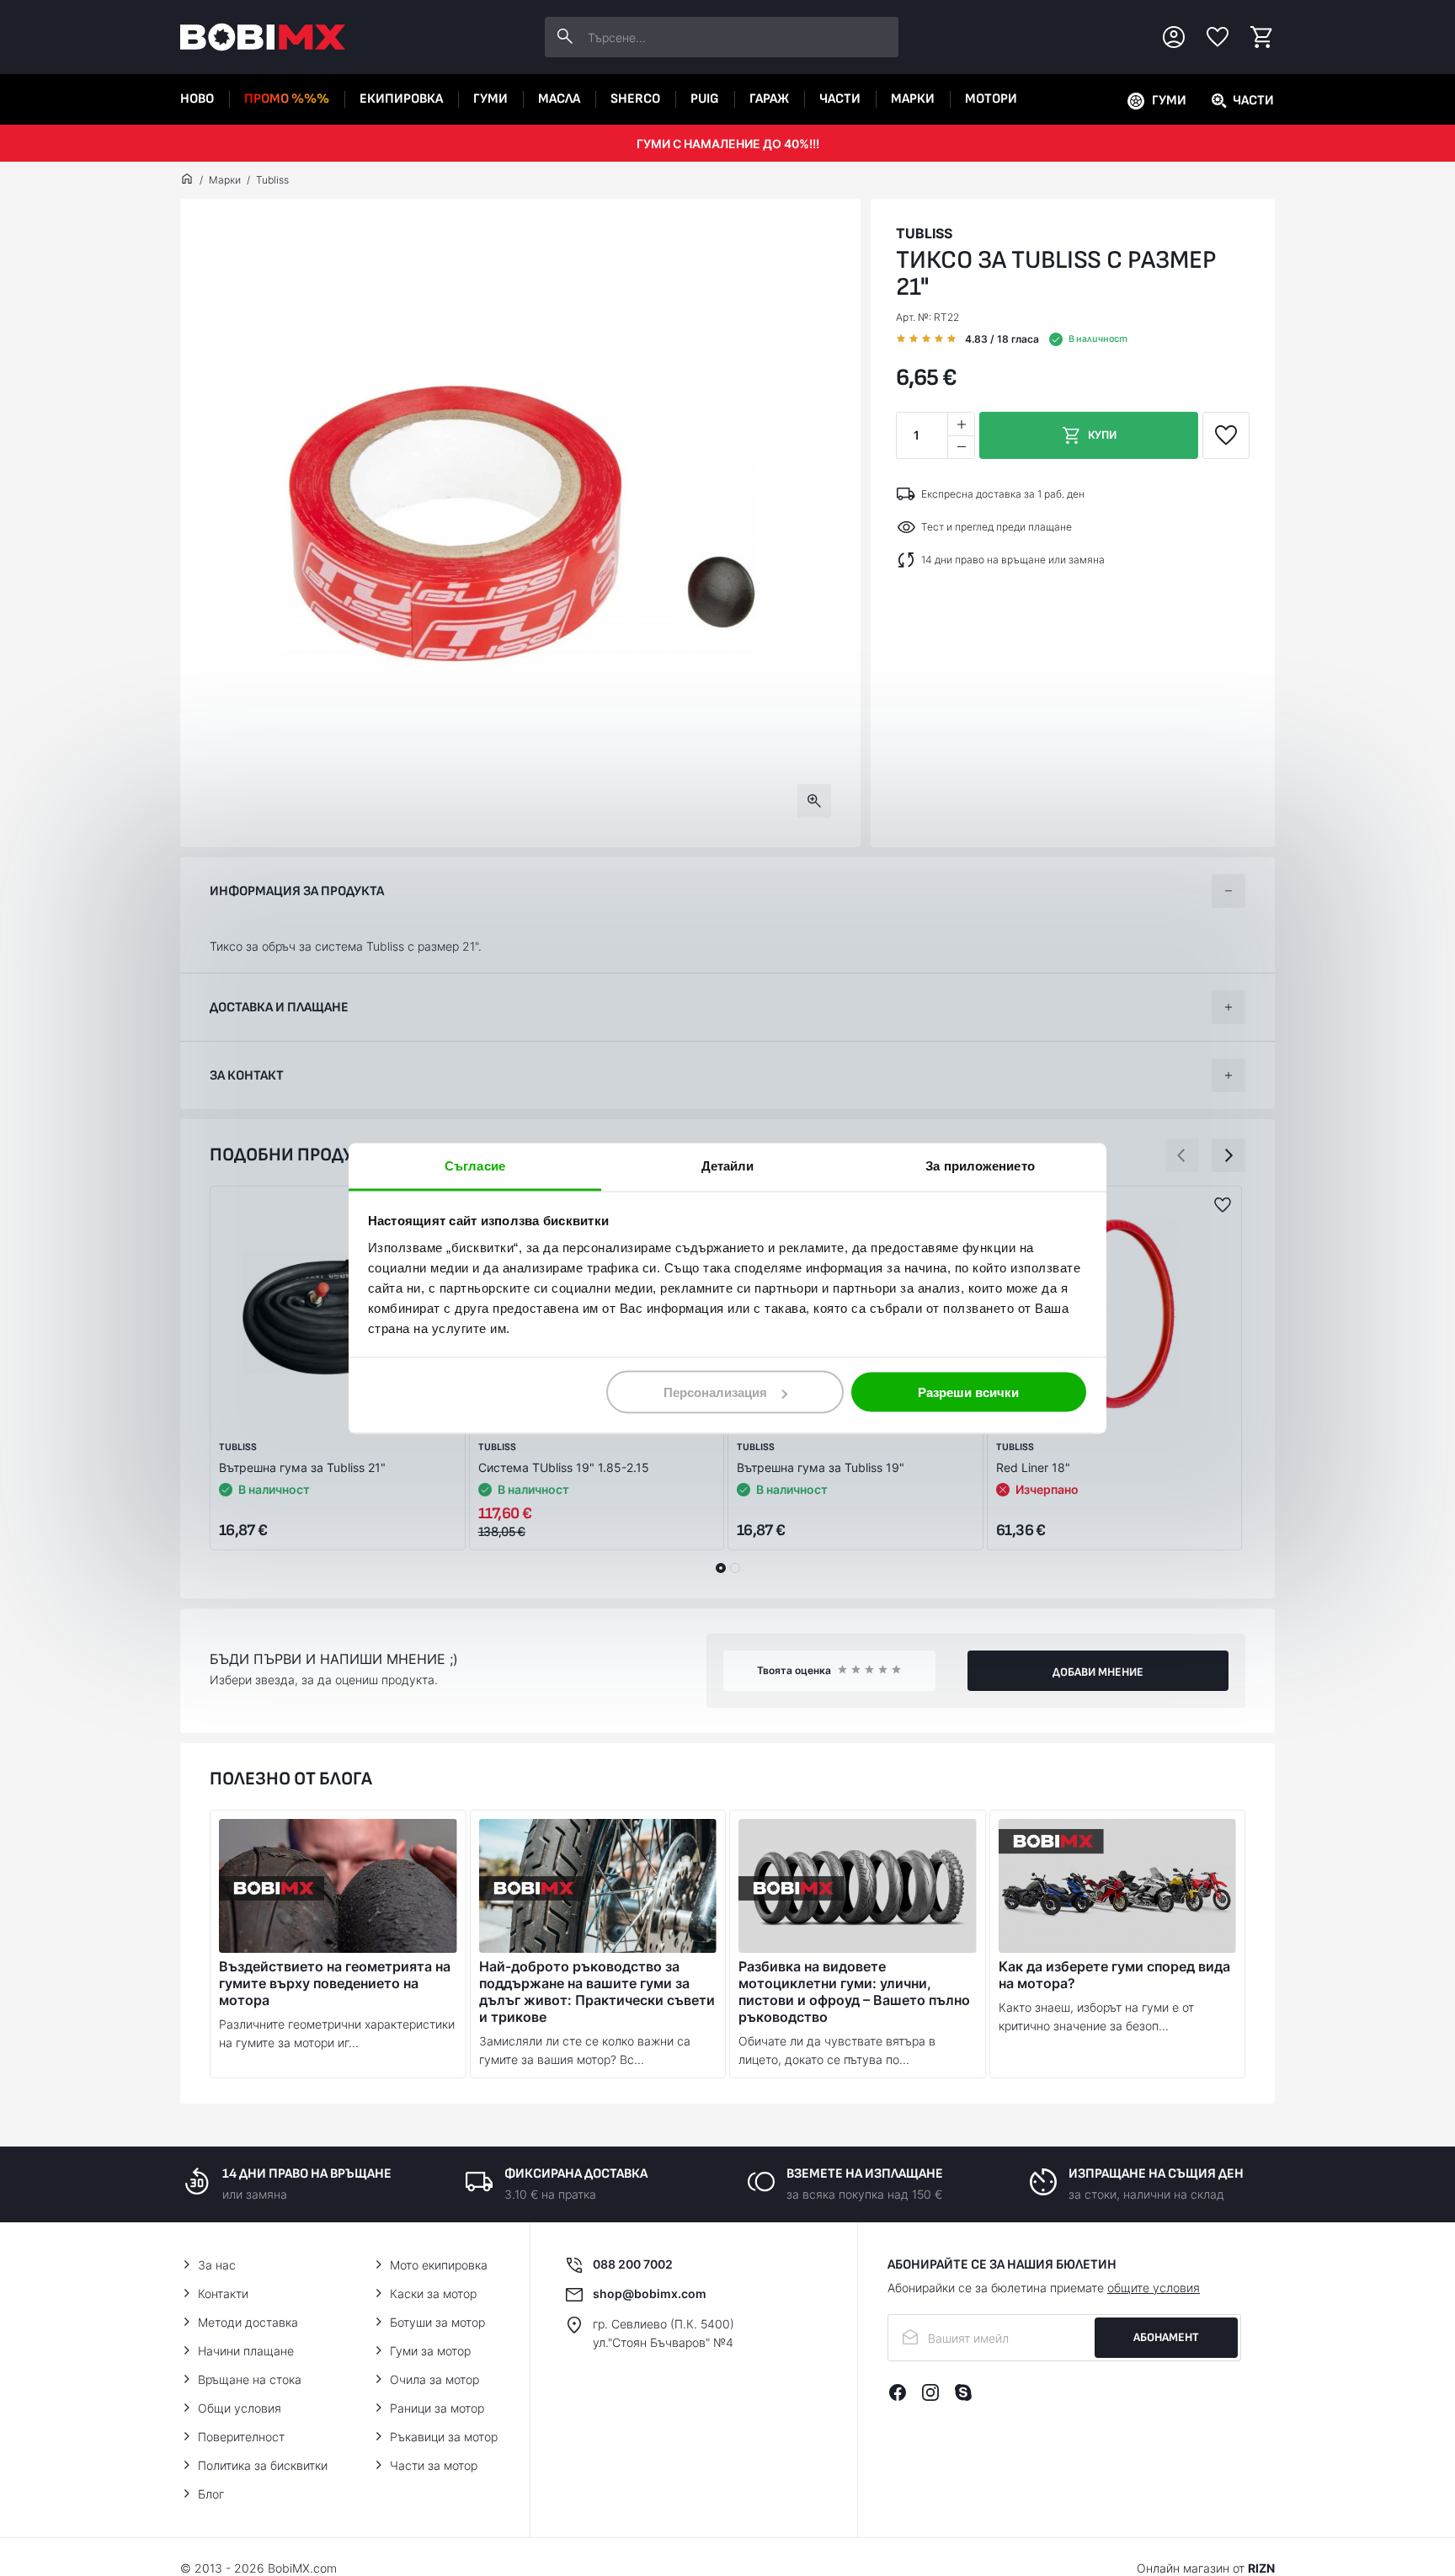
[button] (1182, 1155)
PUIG (705, 99)
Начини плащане (246, 2351)
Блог (211, 2494)
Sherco (635, 99)
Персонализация (715, 1392)
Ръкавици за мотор (444, 2437)
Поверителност (241, 2437)
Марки (913, 99)
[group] (520, 523)
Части (840, 99)
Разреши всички (968, 1392)
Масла (559, 99)
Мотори (991, 99)
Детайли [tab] (728, 1165)
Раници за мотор (437, 2408)
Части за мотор (434, 2465)
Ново (197, 99)
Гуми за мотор (430, 2351)
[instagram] (930, 2392)
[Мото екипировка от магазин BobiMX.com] (187, 180)
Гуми (490, 99)
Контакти (223, 2293)
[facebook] (898, 2392)
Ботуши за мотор (437, 2322)
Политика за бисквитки (263, 2465)
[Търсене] (565, 37)
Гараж (769, 99)
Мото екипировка (439, 2265)
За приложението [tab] (980, 1165)
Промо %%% (287, 99)
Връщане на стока (250, 2379)
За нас (217, 2265)
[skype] (963, 2392)
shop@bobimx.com (650, 2293)
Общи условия (240, 2408)
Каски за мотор (433, 2293)
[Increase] (961, 424)
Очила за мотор (434, 2379)
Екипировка (401, 99)
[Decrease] (961, 447)
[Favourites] (1218, 37)
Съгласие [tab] (475, 1165)
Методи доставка (248, 2322)
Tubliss (272, 180)
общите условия (1154, 2288)
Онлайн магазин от (1206, 2568)
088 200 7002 (633, 2264)
